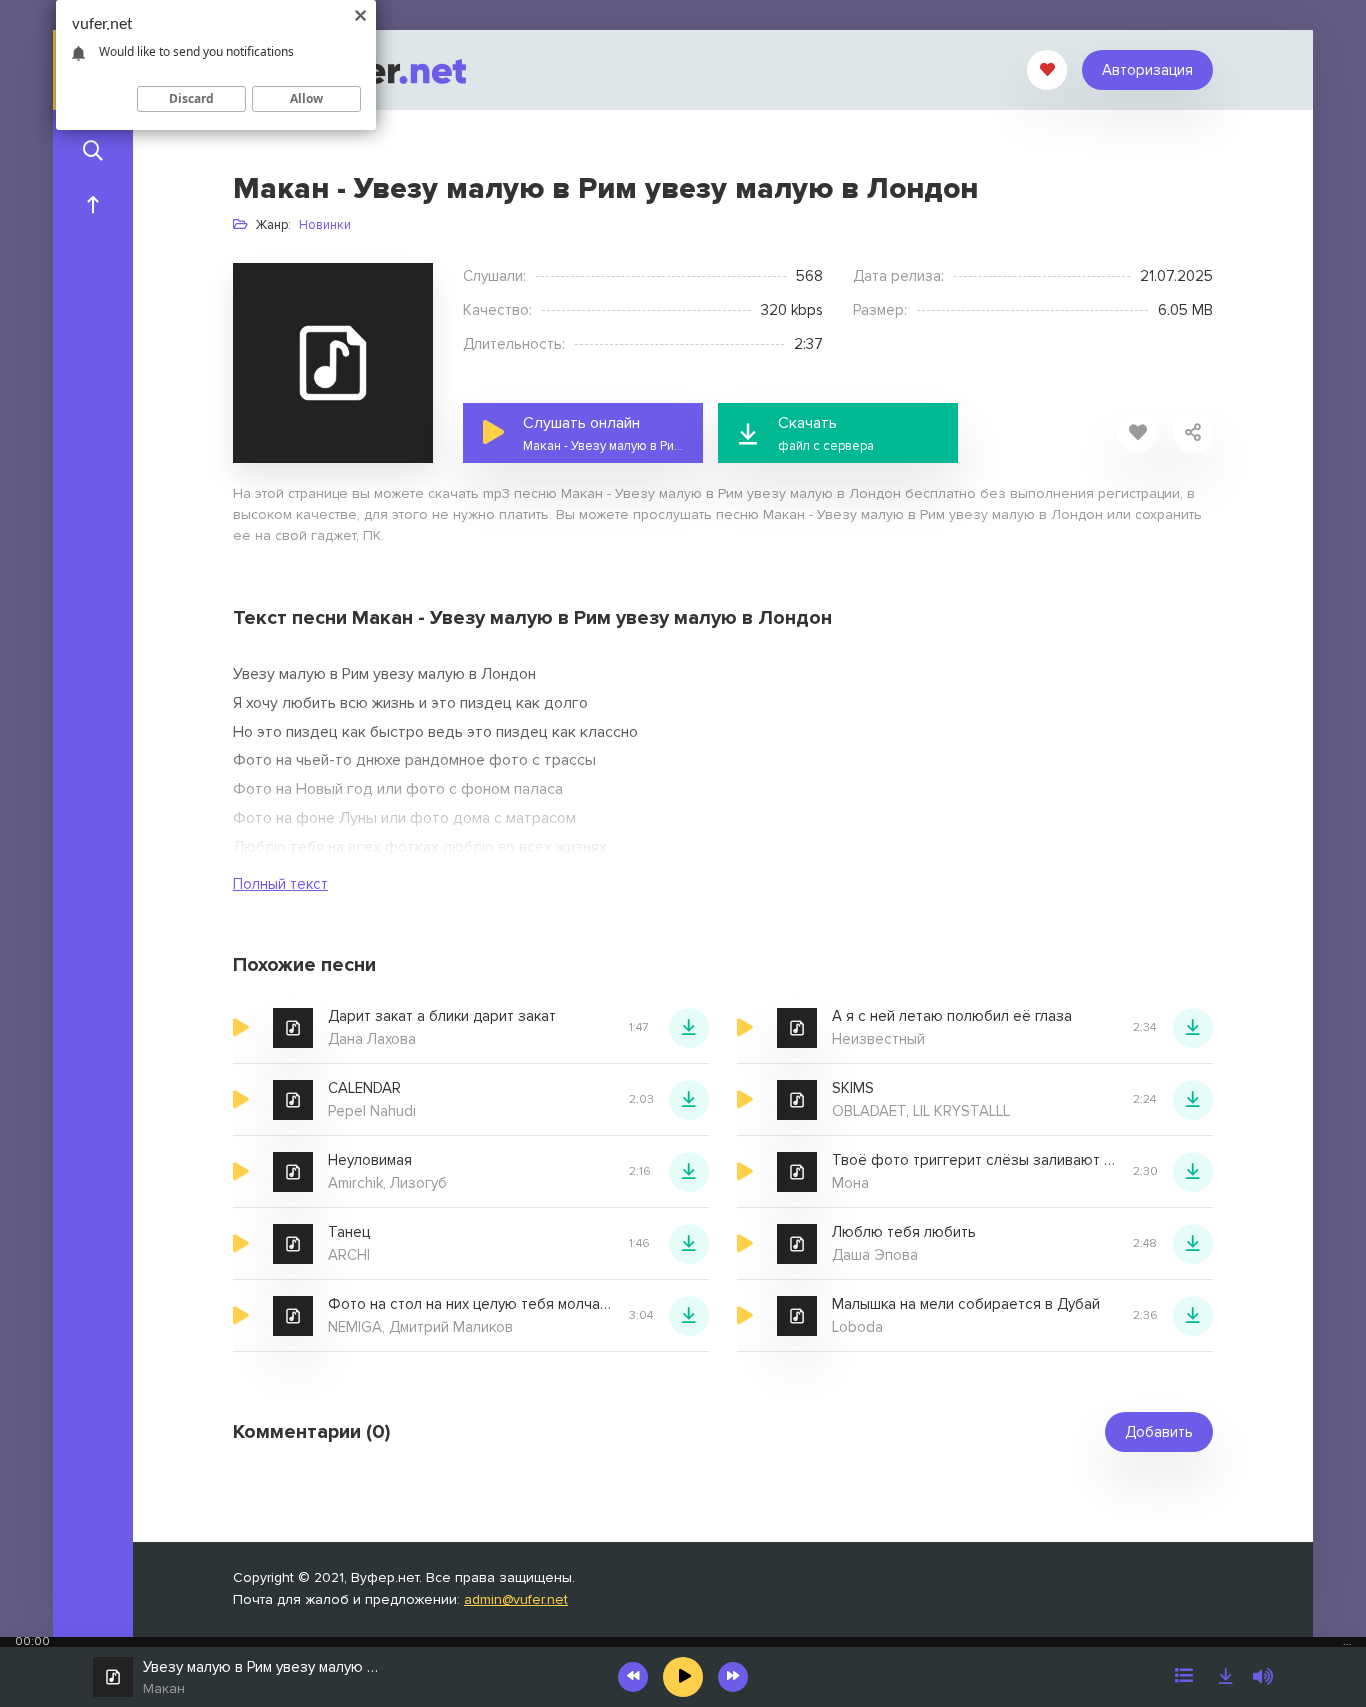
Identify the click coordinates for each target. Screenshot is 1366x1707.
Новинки (325, 225)
